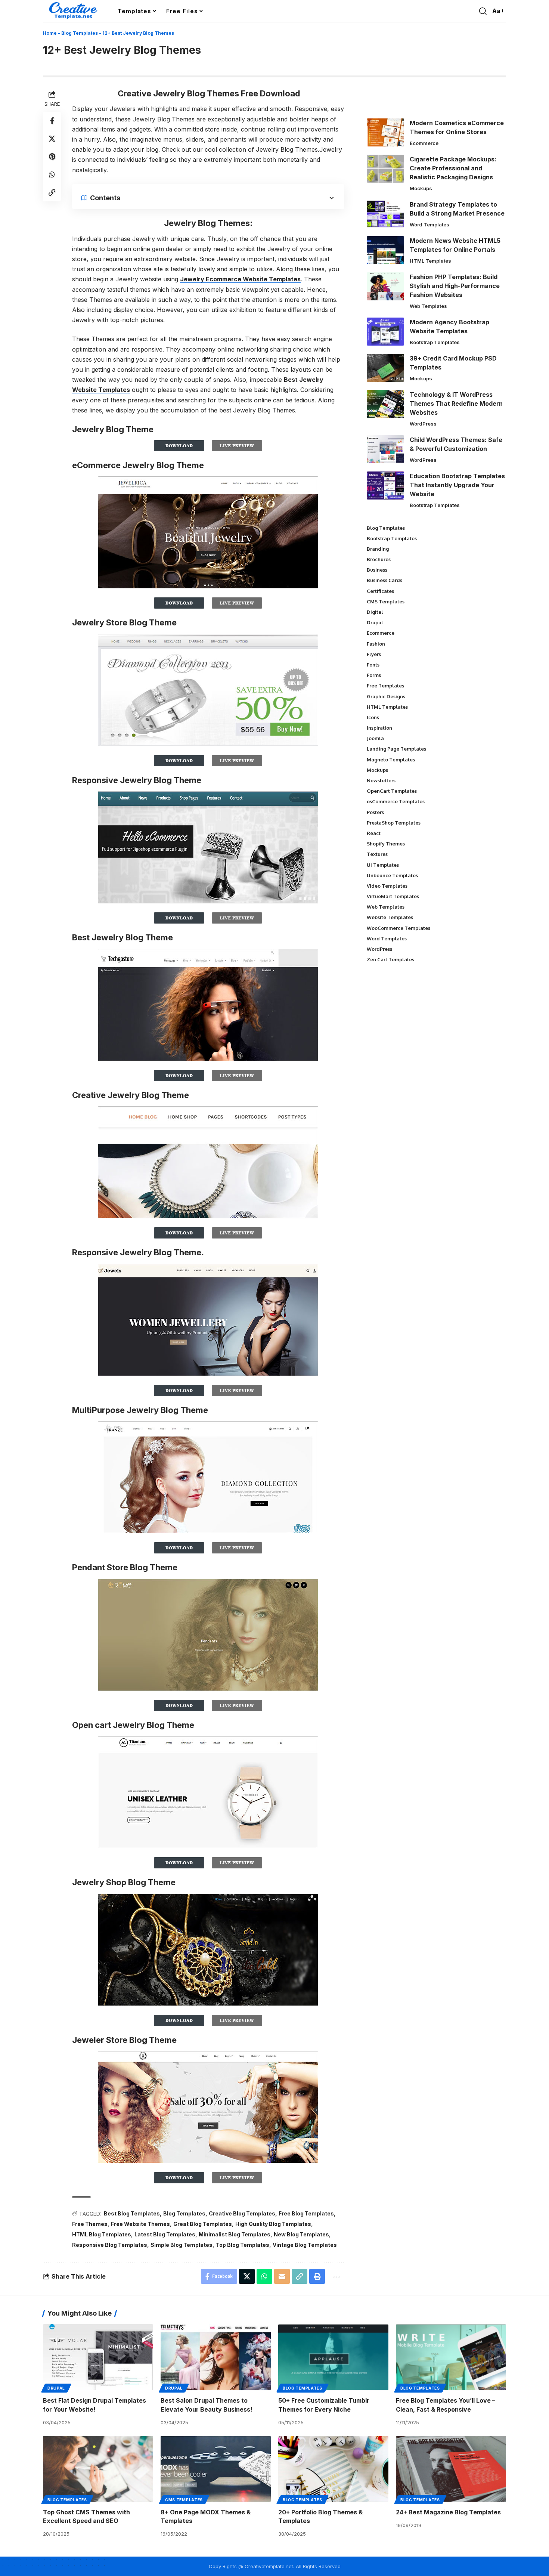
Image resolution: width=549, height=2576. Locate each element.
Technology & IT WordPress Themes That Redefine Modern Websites (456, 403)
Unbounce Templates (392, 875)
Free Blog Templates (306, 2213)
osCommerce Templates (396, 801)
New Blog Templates (301, 2234)
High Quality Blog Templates (273, 2224)
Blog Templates (80, 33)
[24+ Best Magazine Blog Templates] (451, 2469)
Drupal (375, 622)
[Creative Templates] (74, 11)
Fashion (376, 644)
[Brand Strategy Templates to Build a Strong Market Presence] (385, 214)
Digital (375, 612)
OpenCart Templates (392, 791)
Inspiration (379, 728)
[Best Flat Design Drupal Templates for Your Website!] (98, 2357)
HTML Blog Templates (102, 2234)
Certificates (380, 591)
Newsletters (381, 780)
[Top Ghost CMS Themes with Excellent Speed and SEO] (98, 2469)
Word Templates (429, 225)
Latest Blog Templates (165, 2234)
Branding (378, 549)
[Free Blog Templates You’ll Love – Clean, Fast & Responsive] (451, 2357)
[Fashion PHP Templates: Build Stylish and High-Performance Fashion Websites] (385, 286)
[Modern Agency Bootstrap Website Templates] (385, 332)
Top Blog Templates (243, 2245)
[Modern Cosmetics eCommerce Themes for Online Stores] (385, 132)
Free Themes (90, 2224)
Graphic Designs (386, 696)
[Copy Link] (52, 192)
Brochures (379, 559)
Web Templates (428, 306)
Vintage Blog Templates (305, 2245)
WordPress (423, 424)
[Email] (282, 2276)
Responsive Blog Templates (110, 2245)
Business (377, 570)
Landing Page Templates (396, 749)
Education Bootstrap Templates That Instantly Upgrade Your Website (457, 485)
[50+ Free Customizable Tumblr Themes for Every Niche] (333, 2357)
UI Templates (383, 865)
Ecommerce (424, 143)
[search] (483, 11)
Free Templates (385, 686)
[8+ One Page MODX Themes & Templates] (216, 2469)
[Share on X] (52, 139)
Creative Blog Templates (242, 2213)
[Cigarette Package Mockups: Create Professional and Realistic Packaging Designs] (385, 169)
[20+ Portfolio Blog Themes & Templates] (333, 2469)
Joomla (375, 738)
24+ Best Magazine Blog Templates (448, 2512)
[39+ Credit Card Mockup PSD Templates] (385, 368)
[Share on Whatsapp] (52, 174)
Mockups (421, 188)
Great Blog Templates (203, 2224)
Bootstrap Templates (435, 342)
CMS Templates (386, 602)
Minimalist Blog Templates (235, 2234)
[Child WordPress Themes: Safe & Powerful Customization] (385, 449)
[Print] (317, 2276)
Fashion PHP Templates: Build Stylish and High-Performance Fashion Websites (455, 286)
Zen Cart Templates (390, 959)
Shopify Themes (386, 844)
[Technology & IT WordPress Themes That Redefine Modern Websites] (385, 404)
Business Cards (384, 580)
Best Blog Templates (132, 2213)
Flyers (374, 654)
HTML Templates (430, 261)
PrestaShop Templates (394, 823)
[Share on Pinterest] (52, 157)
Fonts (373, 665)
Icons (373, 717)
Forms (374, 675)
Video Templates (387, 886)
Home (50, 33)
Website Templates (390, 917)
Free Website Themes (140, 2224)
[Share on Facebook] (52, 121)
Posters (375, 812)
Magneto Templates (391, 760)
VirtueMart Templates (393, 896)
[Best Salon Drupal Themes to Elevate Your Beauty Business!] (216, 2357)
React (374, 833)
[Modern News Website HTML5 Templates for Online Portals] (385, 250)
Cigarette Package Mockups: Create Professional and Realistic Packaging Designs (453, 168)
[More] (336, 2276)
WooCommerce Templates (398, 928)
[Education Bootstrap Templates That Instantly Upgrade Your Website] (385, 485)
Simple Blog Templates (182, 2245)
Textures (377, 854)
